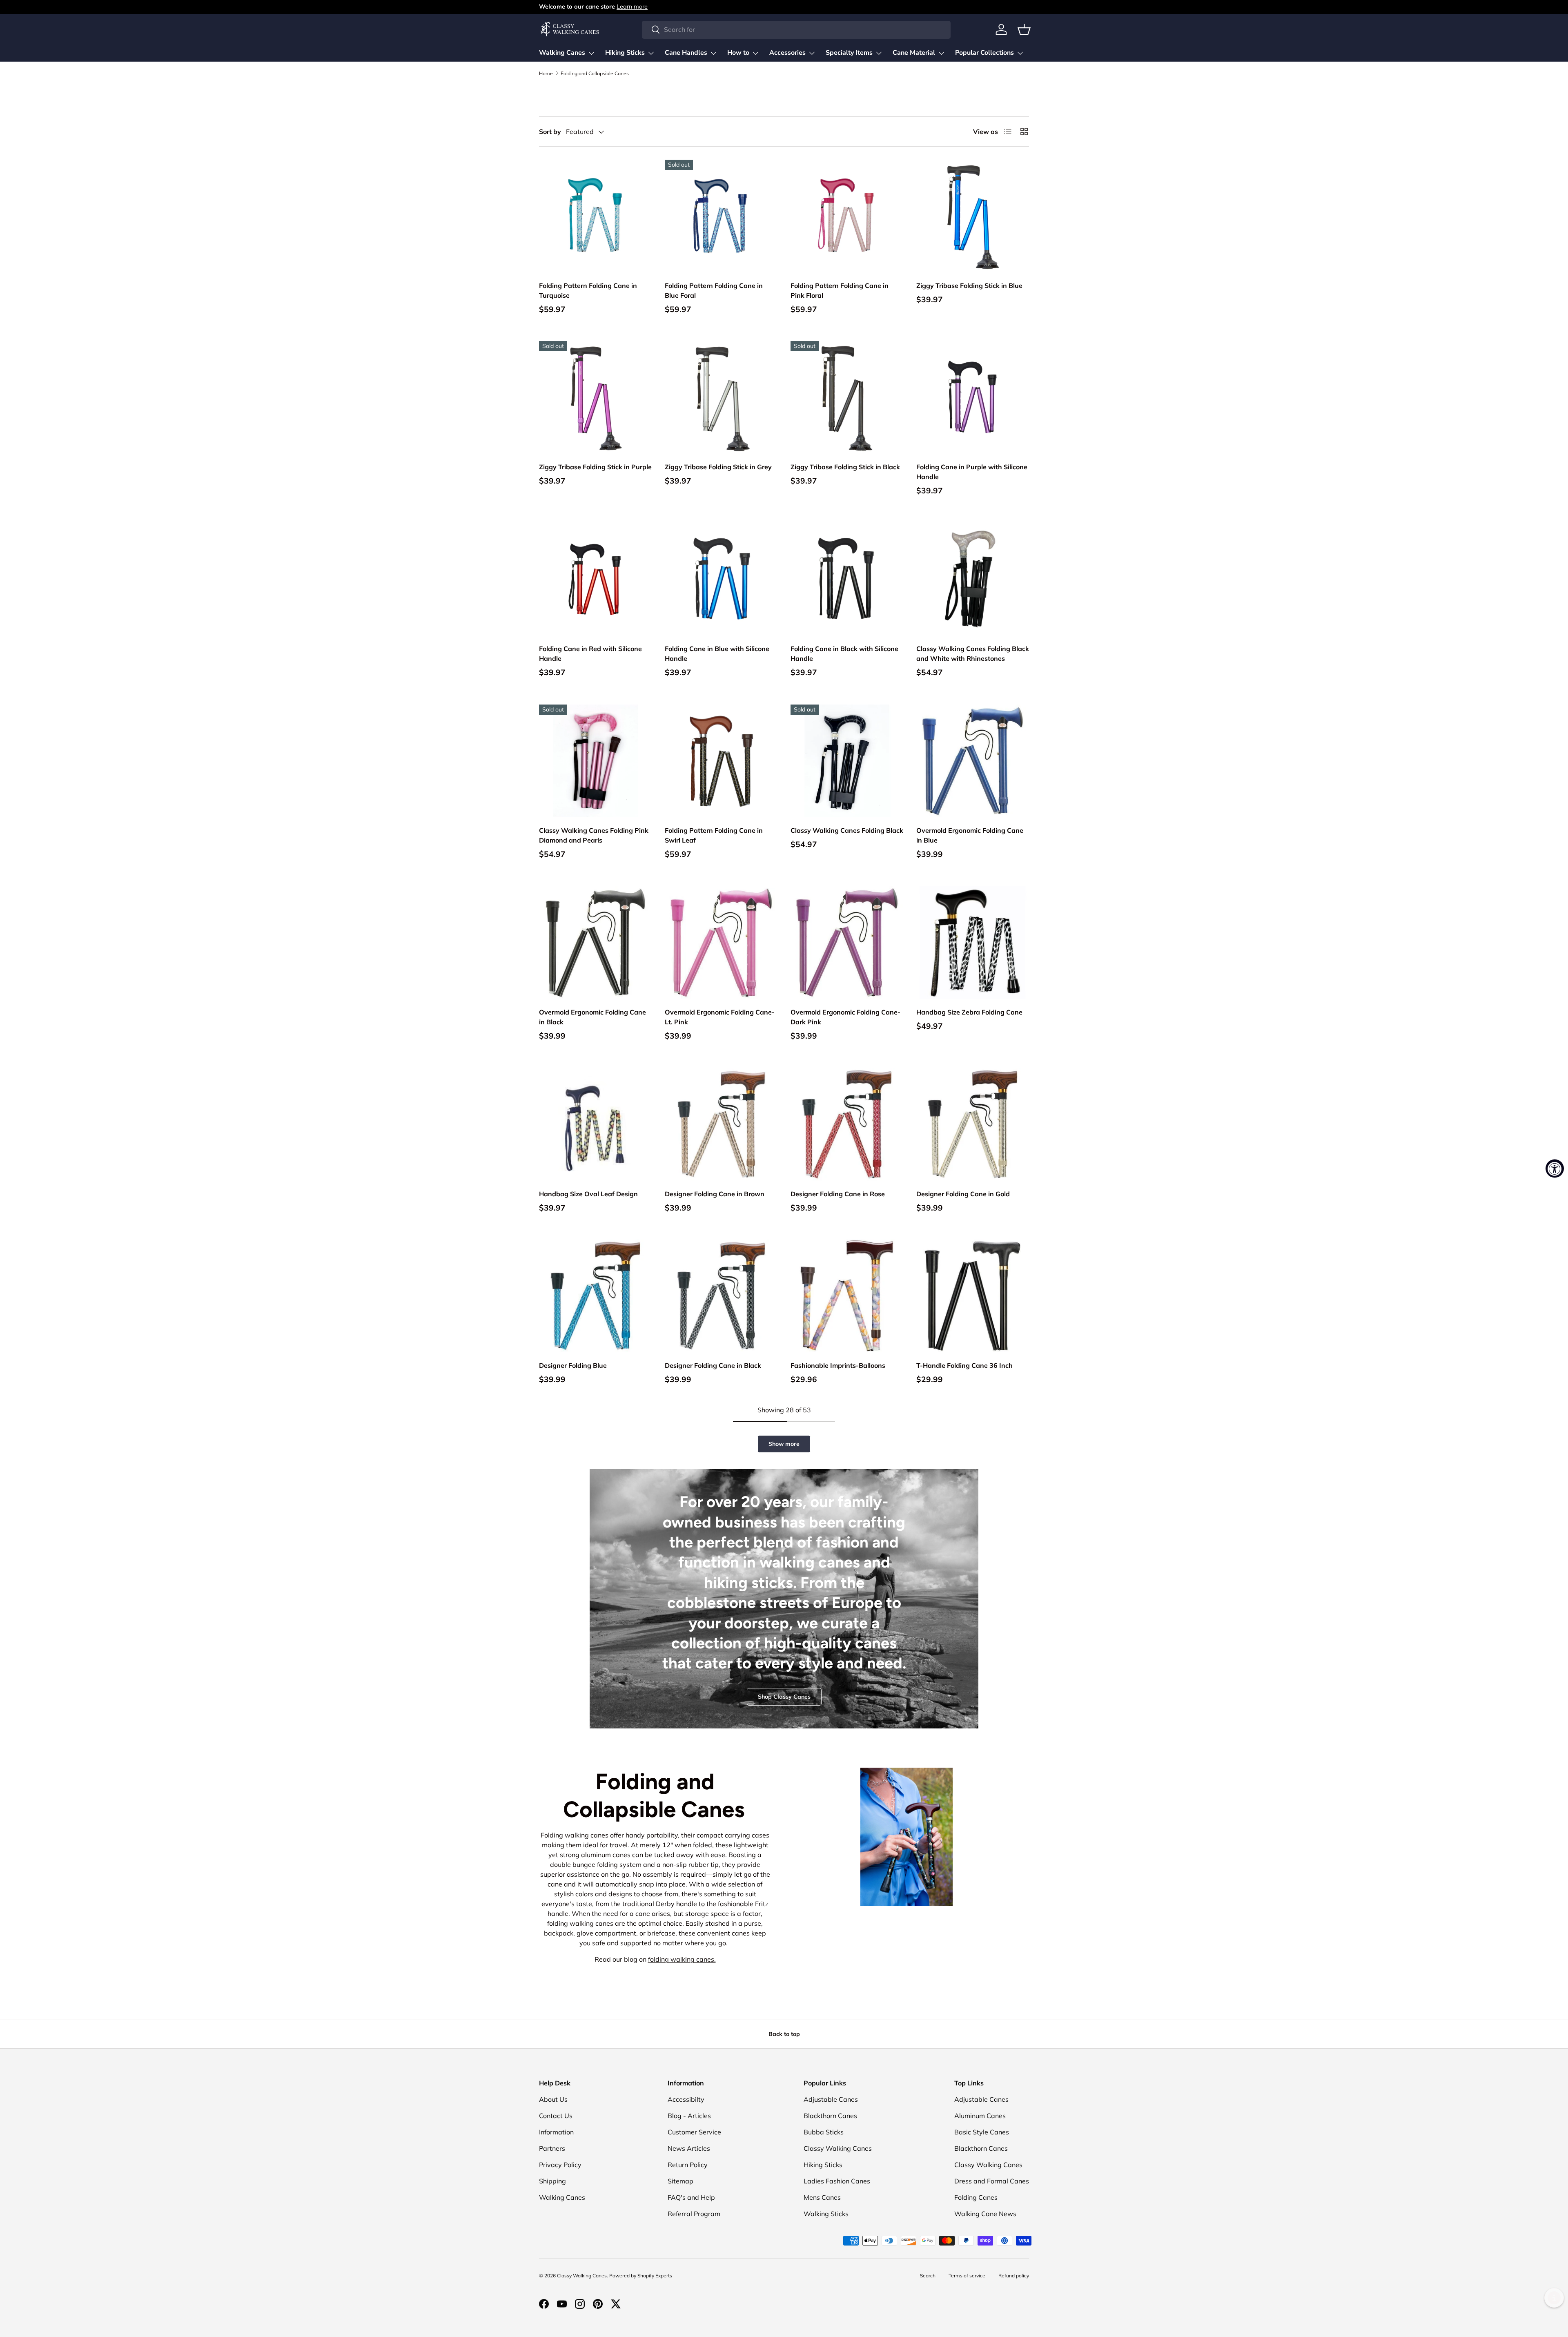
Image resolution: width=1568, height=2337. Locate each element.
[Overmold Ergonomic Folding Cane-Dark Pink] (847, 943)
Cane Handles (686, 53)
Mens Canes (822, 2197)
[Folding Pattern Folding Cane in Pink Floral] (847, 216)
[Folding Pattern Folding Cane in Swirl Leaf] (721, 761)
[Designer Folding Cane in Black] (721, 1296)
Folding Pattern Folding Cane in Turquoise (588, 290)
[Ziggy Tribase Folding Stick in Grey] (721, 397)
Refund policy (1014, 2276)
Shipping (552, 2181)
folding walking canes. (682, 1959)
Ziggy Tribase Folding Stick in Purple (595, 467)
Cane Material (914, 53)
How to (738, 53)
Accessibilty (686, 2099)
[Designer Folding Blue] (595, 1296)
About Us (553, 2099)
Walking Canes (562, 53)
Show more (784, 1444)
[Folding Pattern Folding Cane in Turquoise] (595, 216)
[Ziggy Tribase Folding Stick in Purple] (595, 397)
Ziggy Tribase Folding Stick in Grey (718, 467)
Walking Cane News (985, 2214)
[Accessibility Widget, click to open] (1555, 1169)
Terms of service (967, 2276)
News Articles (689, 2148)
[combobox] (796, 29)
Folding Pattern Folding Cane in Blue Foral (714, 290)
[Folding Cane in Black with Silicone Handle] (847, 579)
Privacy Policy (560, 2165)
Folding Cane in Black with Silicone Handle (844, 653)
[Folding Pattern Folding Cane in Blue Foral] (721, 216)
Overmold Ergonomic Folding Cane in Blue (970, 835)
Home (546, 74)
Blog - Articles (689, 2116)
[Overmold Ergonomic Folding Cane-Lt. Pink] (721, 943)
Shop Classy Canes (784, 1697)
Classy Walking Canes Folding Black (847, 830)
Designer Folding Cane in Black (713, 1365)
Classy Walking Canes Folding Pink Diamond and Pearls (594, 835)
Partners (552, 2148)
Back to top (784, 2034)
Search (928, 2276)
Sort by (550, 132)
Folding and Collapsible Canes (595, 74)
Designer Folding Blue (573, 1365)
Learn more (632, 7)
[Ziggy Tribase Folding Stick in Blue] (973, 216)
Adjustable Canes (831, 2099)
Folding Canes (976, 2197)
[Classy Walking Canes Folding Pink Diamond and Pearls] (595, 761)
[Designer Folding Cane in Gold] (973, 1124)
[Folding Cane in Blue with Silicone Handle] (721, 579)
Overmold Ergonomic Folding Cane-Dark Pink (845, 1017)
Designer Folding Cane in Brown (715, 1194)
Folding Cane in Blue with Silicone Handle (717, 653)
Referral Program (694, 2214)
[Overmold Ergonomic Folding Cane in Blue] (973, 761)
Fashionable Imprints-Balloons (838, 1365)
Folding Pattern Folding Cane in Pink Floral (840, 290)
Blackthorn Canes (830, 2116)
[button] (1024, 29)
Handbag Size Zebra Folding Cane (969, 1012)
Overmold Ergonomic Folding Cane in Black (592, 1017)
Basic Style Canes (982, 2132)
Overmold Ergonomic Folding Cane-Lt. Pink (720, 1017)
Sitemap (680, 2181)
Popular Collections (984, 53)
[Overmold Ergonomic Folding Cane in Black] (595, 943)
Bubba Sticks (824, 2132)
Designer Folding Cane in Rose (838, 1194)
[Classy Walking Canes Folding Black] (847, 761)
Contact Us (556, 2116)
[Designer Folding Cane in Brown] (721, 1124)
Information (556, 2132)
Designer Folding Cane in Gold (963, 1194)
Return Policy (688, 2165)
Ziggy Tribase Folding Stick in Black (845, 467)
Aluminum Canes (980, 2116)
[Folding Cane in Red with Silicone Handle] (595, 579)
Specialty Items (849, 53)
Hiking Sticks (625, 53)
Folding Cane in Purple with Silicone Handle (972, 472)
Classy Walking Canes (838, 2148)
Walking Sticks (826, 2214)
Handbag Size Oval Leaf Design (588, 1194)
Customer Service (694, 2132)
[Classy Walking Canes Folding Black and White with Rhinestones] (973, 579)
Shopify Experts (655, 2276)
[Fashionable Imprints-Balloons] (847, 1296)
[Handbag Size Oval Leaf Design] (595, 1124)
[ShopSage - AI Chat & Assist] (1554, 2298)
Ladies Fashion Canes (837, 2181)
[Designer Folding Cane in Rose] (847, 1124)
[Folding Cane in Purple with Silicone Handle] (973, 397)
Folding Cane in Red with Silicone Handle (590, 653)
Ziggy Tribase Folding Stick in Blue (969, 285)
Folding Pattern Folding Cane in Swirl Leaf (714, 835)
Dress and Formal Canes (992, 2181)
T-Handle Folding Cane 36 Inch (964, 1365)
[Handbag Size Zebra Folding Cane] (973, 943)
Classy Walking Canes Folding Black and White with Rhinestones (973, 653)
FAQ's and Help (691, 2197)
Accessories (787, 53)
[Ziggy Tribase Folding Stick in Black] (847, 397)
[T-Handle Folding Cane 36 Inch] (973, 1296)
